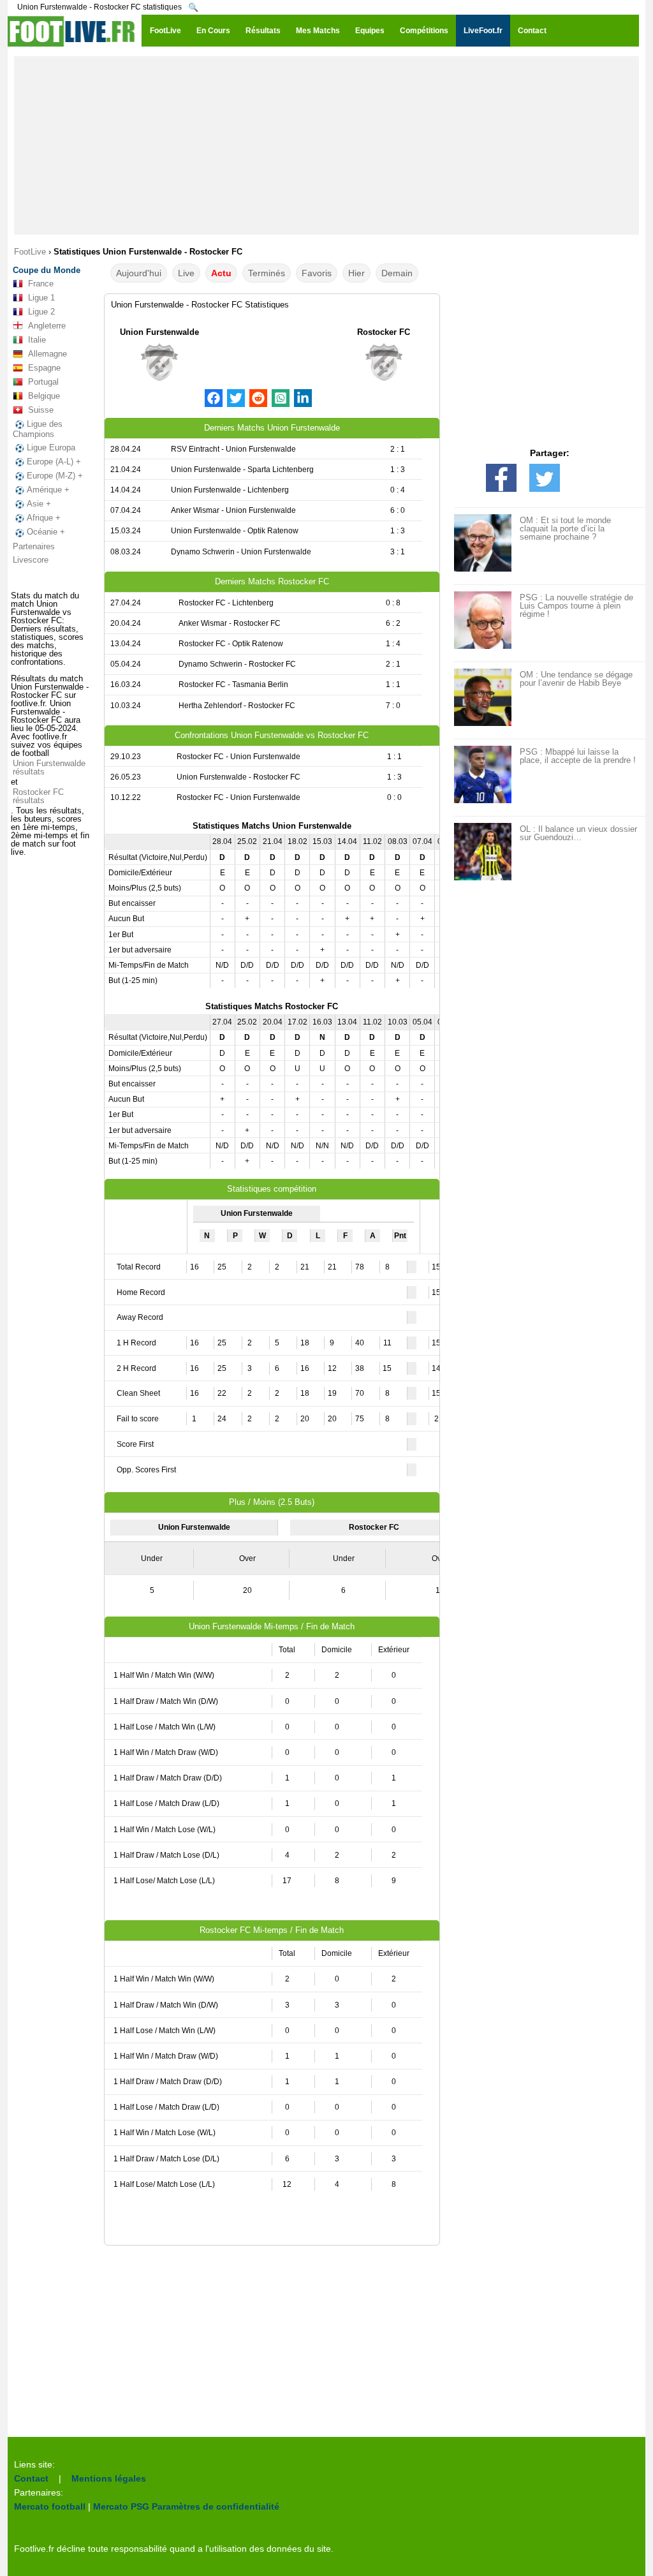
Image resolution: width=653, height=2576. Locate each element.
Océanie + (46, 532)
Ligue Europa (51, 448)
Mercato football (50, 2506)
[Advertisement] (326, 145)
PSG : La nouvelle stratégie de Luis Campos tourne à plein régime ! (576, 606)
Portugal (43, 382)
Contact (31, 2478)
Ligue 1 (41, 298)
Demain (397, 273)
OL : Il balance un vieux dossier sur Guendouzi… (578, 833)
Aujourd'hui (139, 273)
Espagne (44, 368)
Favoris (317, 273)
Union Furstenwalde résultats (49, 767)
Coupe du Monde (47, 270)
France (41, 284)
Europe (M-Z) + (55, 476)
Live (186, 273)
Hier (356, 273)
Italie (37, 340)
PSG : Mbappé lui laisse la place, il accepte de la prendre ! (578, 756)
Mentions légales (109, 2478)
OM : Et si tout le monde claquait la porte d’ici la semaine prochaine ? (565, 529)
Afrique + (44, 518)
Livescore (31, 560)
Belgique (44, 396)
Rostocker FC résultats (38, 796)
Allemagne (48, 354)
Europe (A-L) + (54, 462)
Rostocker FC (384, 332)
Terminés (267, 273)
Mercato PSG (121, 2506)
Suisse (41, 410)
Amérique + (48, 490)
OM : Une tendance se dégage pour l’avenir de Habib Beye (576, 679)
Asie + (39, 504)
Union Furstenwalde (159, 332)
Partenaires (34, 546)
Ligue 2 (41, 312)
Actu (221, 273)
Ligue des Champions (38, 429)
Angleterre (47, 326)
